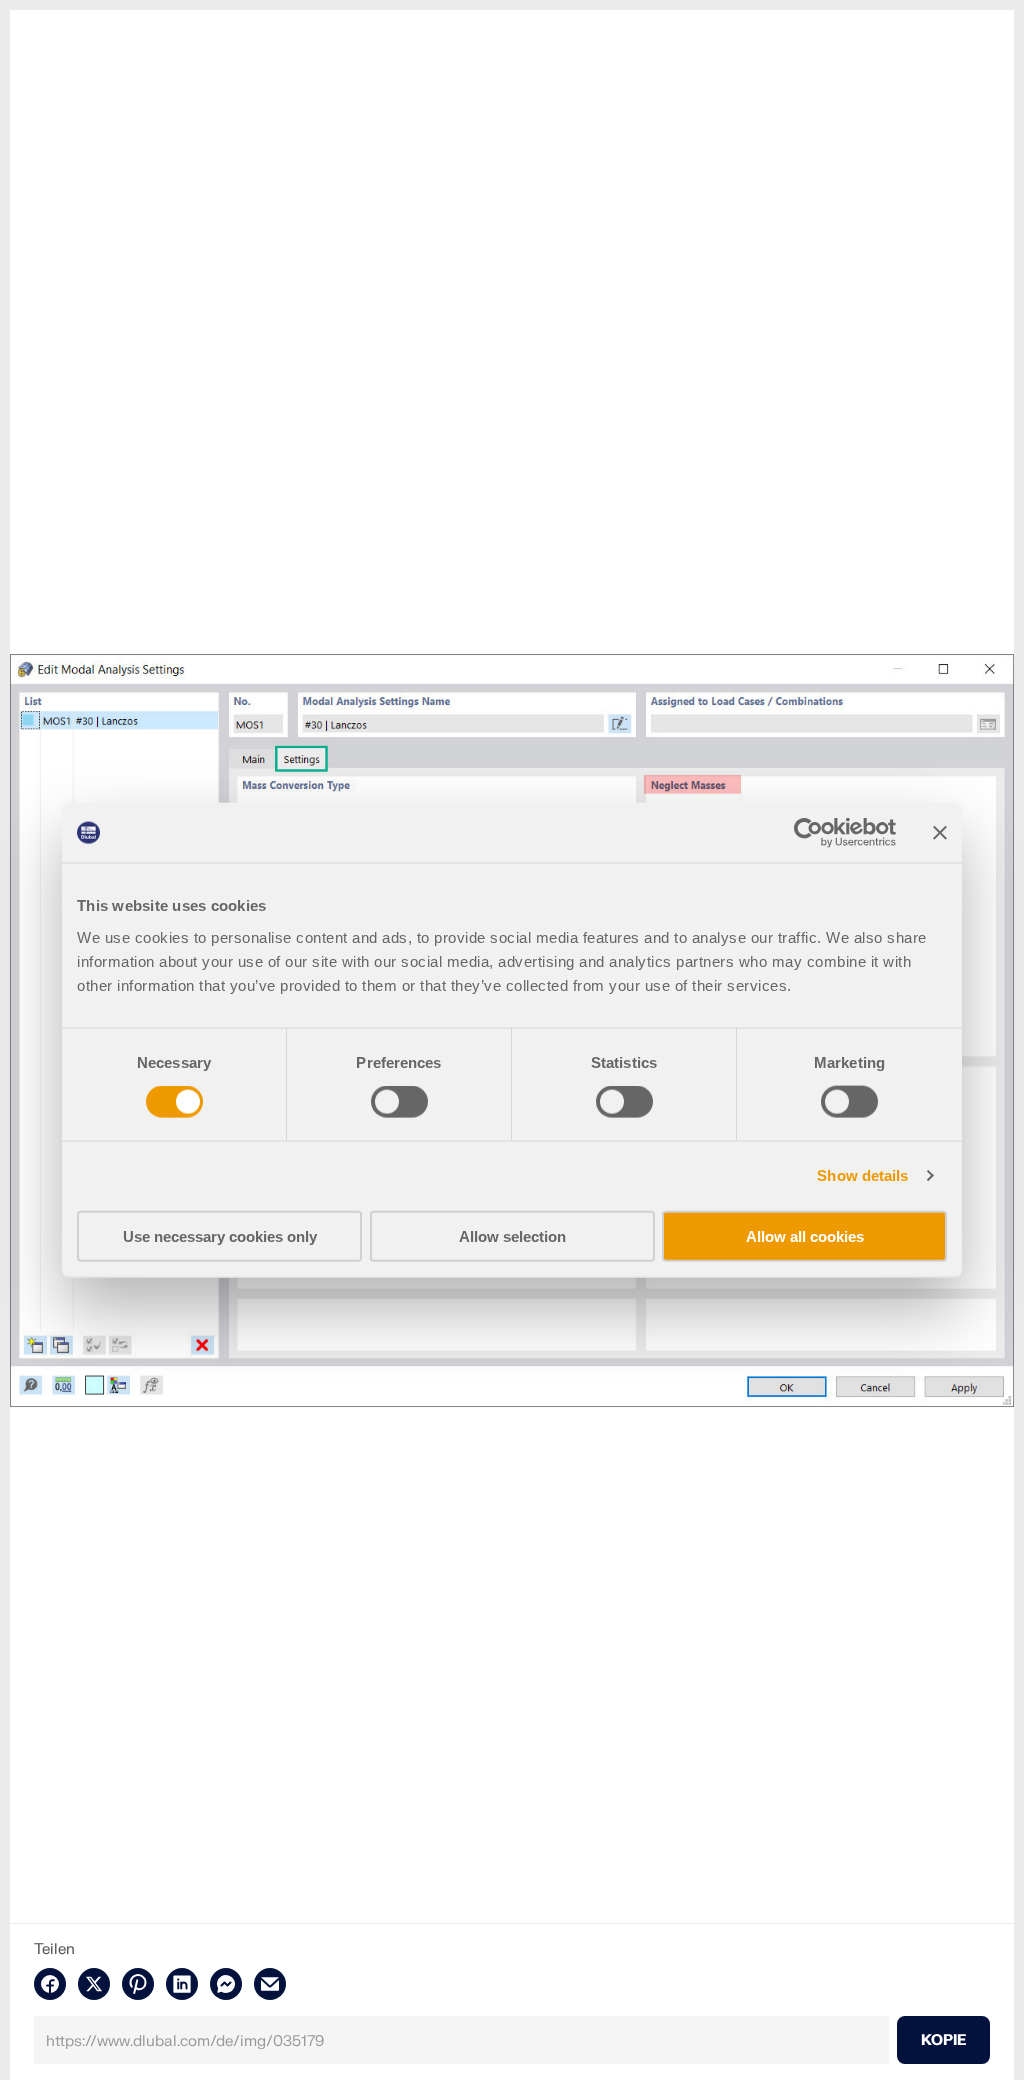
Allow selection (512, 1235)
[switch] (399, 1102)
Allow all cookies (805, 1235)
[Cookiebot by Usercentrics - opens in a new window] (808, 833)
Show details (862, 1175)
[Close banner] (940, 833)
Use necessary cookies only (220, 1235)
